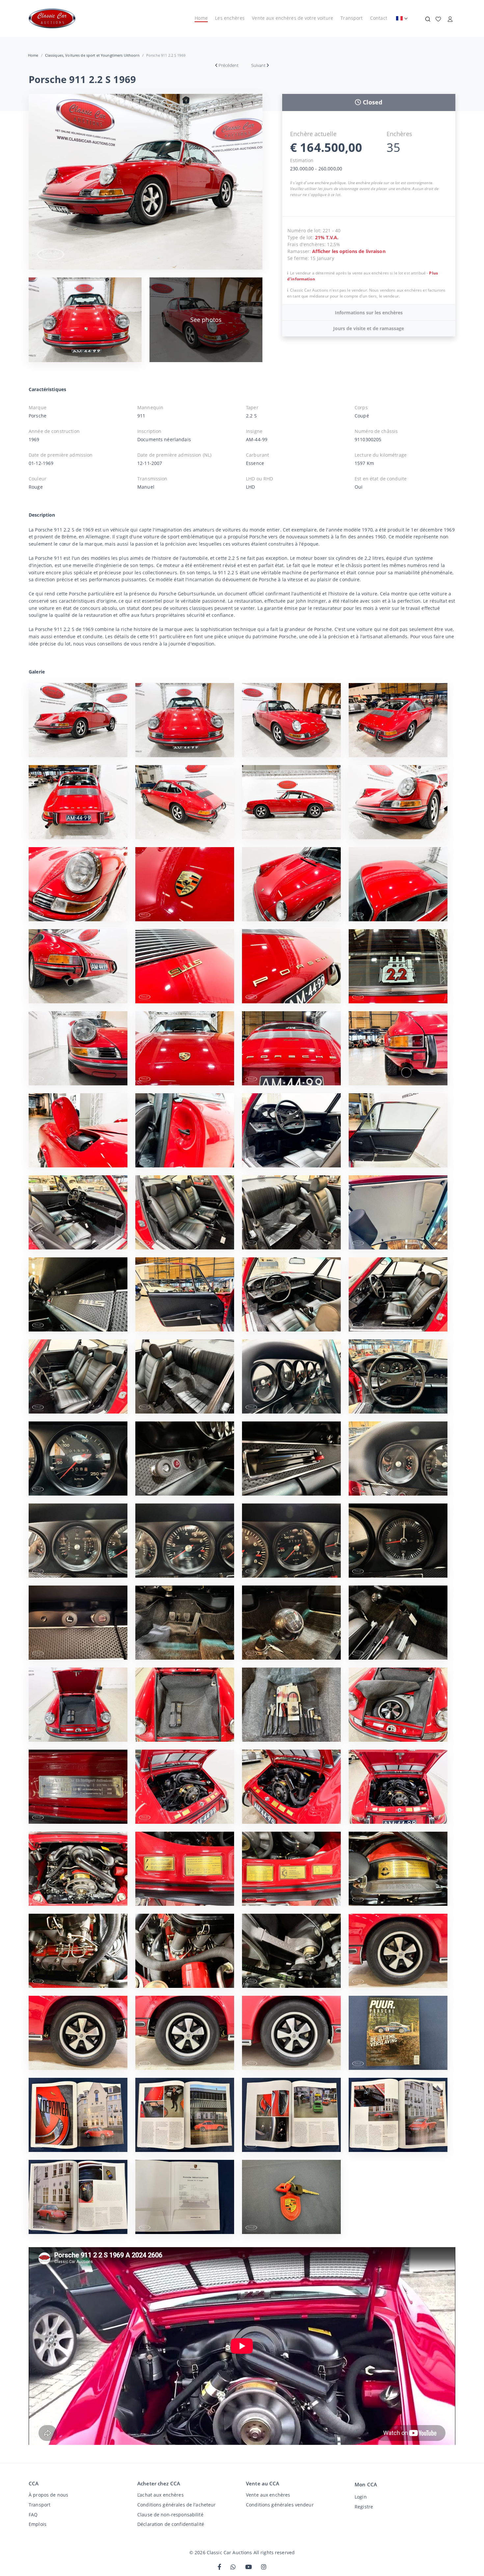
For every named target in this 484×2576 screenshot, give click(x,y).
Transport (351, 18)
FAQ (33, 2515)
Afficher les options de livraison (349, 251)
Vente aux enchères (268, 2495)
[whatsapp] (233, 2567)
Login (361, 2497)
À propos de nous (48, 2495)
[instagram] (264, 2567)
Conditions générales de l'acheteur (177, 2505)
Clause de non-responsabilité (170, 2515)
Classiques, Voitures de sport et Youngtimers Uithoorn (92, 55)
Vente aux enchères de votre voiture (293, 18)
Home (201, 18)
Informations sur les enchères (369, 313)
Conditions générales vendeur (280, 2505)
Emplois (38, 2524)
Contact (379, 18)
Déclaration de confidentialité (171, 2524)
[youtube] (249, 2567)
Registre (364, 2507)
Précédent (229, 65)
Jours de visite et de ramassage (369, 328)
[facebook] (219, 2567)
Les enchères (230, 18)
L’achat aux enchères (161, 2495)
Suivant (258, 65)
